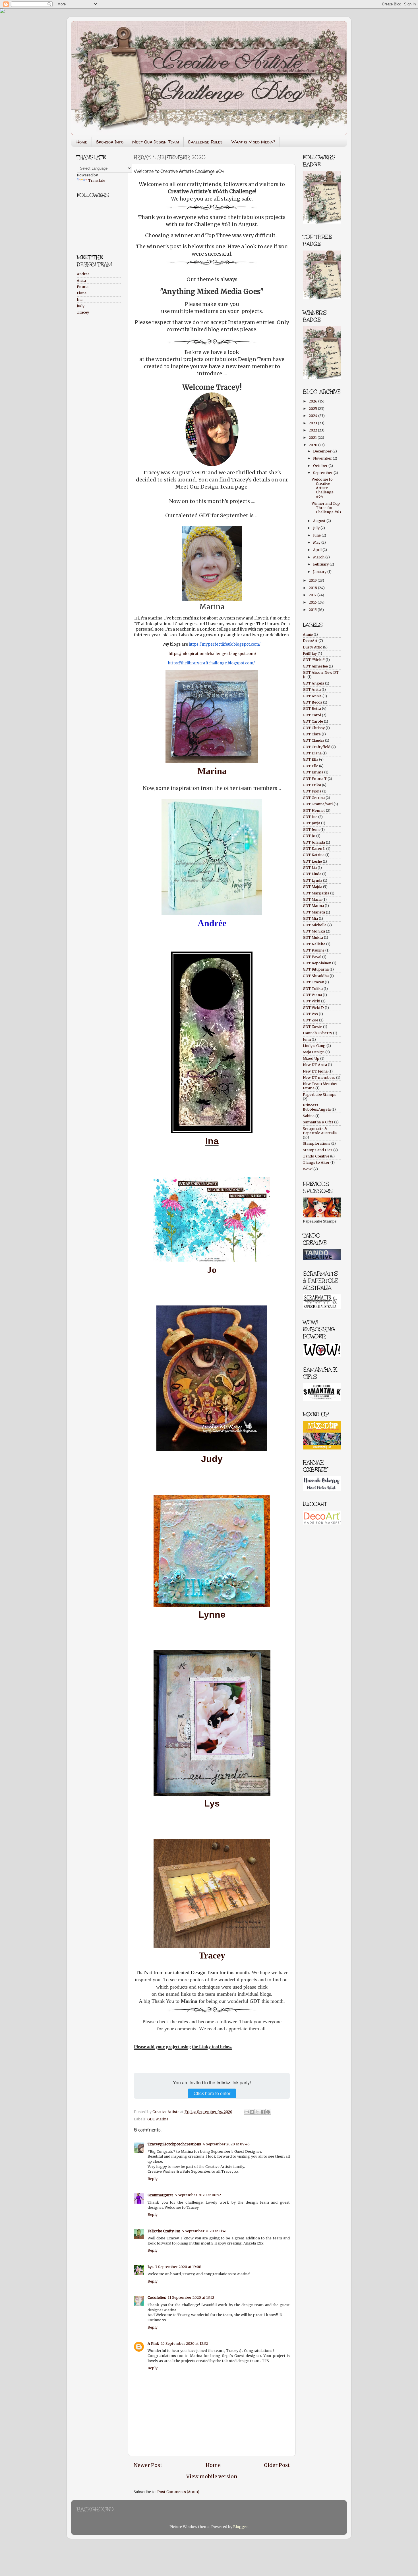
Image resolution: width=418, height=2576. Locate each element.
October (321, 466)
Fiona (82, 293)
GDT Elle (311, 766)
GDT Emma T (315, 779)
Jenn (307, 1039)
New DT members (319, 1078)
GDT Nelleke (314, 944)
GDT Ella (311, 759)
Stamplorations (317, 1143)
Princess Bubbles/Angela (317, 1107)
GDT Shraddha (316, 976)
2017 (313, 595)
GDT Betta (312, 709)
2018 (313, 588)
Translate (97, 181)
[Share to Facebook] (263, 2112)
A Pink (153, 2344)
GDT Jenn (311, 830)
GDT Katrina (314, 855)
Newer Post (148, 2465)
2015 (313, 610)
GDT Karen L (314, 849)
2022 (313, 430)
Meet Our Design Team (156, 142)
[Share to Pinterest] (268, 2112)
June (317, 535)
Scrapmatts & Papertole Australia (320, 1131)
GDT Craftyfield (317, 747)
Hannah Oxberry (317, 1033)
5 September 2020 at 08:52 (198, 2195)
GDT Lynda (313, 880)
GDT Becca (313, 702)
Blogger (240, 2527)
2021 (313, 438)
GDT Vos (310, 1014)
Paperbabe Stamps (320, 1095)
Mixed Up (311, 1058)
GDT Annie (312, 696)
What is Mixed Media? (253, 142)
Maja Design (314, 1052)
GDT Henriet (314, 811)
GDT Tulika (313, 989)
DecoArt (310, 641)
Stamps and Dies (318, 1150)
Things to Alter (316, 1162)
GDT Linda (312, 874)
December (323, 451)
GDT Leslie (312, 861)
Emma (83, 287)
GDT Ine (310, 817)
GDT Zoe (311, 1020)
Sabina (309, 1116)
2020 (313, 445)
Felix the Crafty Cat (164, 2231)
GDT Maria (312, 899)
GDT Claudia (313, 740)
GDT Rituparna (316, 969)
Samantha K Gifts (318, 1122)
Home (82, 142)
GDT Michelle (315, 925)
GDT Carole (313, 721)
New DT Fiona (315, 1071)
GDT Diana (312, 753)
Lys (212, 1803)
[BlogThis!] (252, 2112)
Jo (212, 1270)
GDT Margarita (316, 893)
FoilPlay (310, 653)
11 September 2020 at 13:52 (191, 2297)
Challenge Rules (205, 142)
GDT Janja (312, 823)
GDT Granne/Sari (318, 804)
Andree (83, 274)
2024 (313, 416)
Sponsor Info (110, 142)
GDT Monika (314, 931)
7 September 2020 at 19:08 (178, 2267)
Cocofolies (157, 2297)
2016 (313, 602)
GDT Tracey (313, 982)
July (317, 528)
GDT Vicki (312, 1001)
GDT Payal (312, 957)
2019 (313, 580)
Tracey (83, 312)
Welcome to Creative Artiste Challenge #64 (323, 488)
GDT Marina (158, 2119)
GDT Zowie (313, 1027)
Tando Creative (316, 1156)
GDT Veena (312, 995)
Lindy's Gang (314, 1046)
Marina (212, 771)
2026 (313, 401)
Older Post (277, 2465)
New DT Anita (315, 1065)
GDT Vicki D (313, 1008)
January (320, 572)
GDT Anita (312, 690)
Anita (81, 280)
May (317, 542)
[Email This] (247, 2112)
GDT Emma (313, 772)
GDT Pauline (314, 950)
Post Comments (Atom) (178, 2492)
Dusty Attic (313, 647)
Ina (212, 1141)
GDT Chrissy (314, 728)
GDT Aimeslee (315, 666)
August (320, 521)
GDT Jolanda (314, 842)
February (321, 564)
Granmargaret (160, 2195)
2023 (313, 423)
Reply (153, 2179)
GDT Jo (309, 836)
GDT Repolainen (317, 963)
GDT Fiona (312, 791)
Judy (212, 1459)
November (323, 458)
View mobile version (212, 2477)
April (318, 550)
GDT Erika (312, 785)
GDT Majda (313, 887)
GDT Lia (310, 868)
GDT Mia (310, 918)
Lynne (212, 1615)
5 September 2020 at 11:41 (204, 2231)
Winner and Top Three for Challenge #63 (326, 508)
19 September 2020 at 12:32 (184, 2344)
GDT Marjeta (314, 912)
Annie (308, 634)
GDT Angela (313, 683)
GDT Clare (312, 734)
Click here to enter (212, 2093)
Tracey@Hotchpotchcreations (174, 2144)
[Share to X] (257, 2112)
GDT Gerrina (314, 798)
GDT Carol (312, 715)
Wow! (308, 1169)
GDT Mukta (313, 937)
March (319, 557)
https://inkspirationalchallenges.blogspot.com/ (212, 654)
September (323, 473)
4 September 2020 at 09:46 (226, 2144)
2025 (313, 409)
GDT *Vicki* (314, 660)
